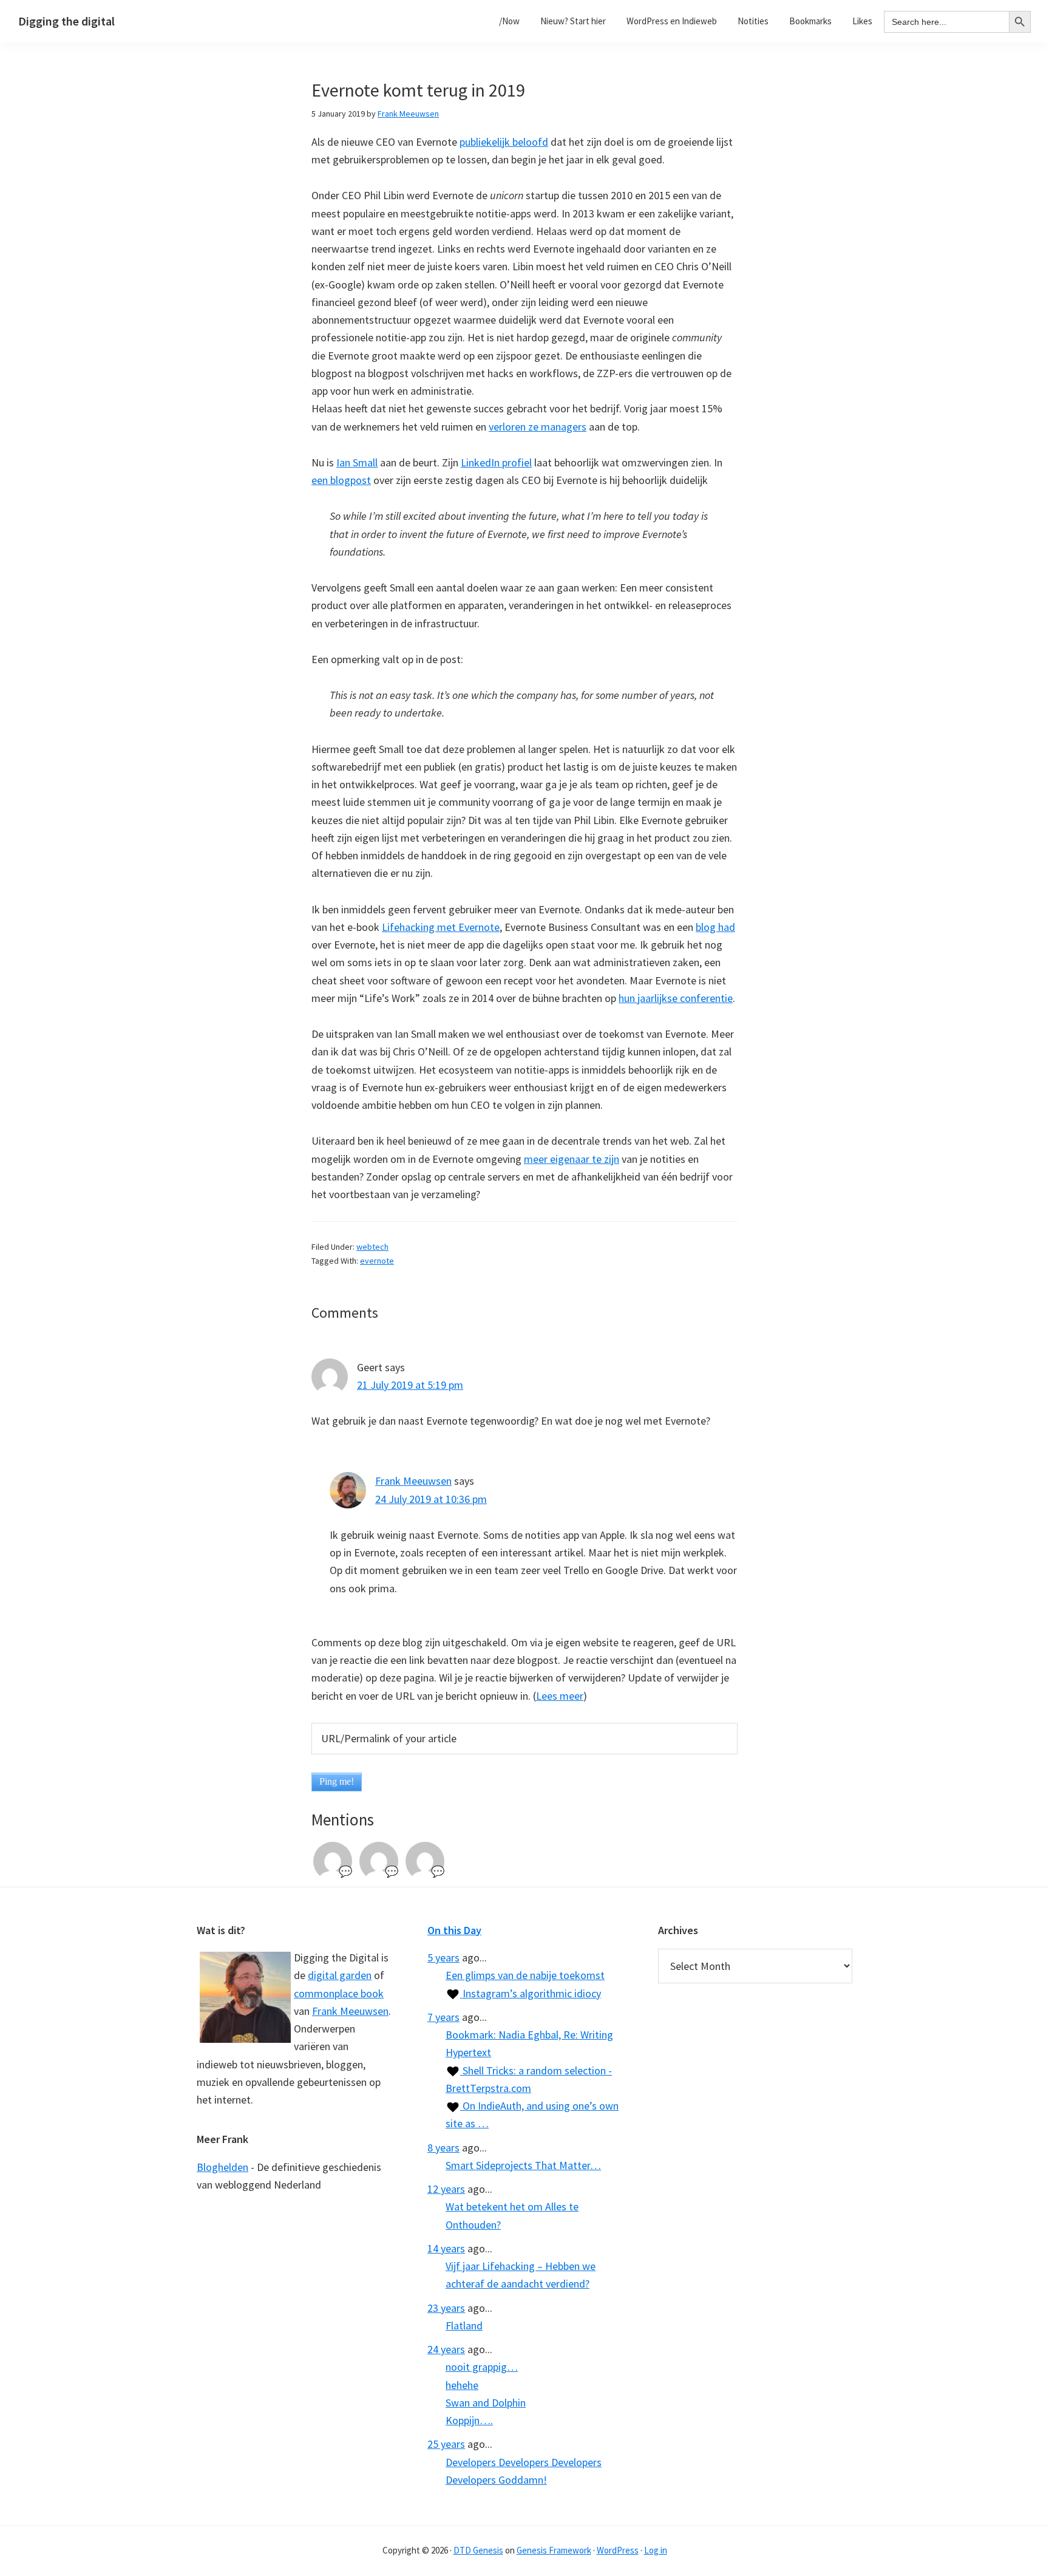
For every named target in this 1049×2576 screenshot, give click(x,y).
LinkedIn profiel (496, 462)
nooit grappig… (482, 2367)
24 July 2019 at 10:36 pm (431, 1499)
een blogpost (341, 480)
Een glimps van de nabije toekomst (525, 1975)
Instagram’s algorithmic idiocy (531, 1993)
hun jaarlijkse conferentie (676, 998)
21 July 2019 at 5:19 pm (410, 1385)
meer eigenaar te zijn (572, 1159)
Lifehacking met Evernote (441, 927)
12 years (446, 2189)
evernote (377, 1261)
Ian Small (357, 462)
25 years (446, 2444)
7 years (443, 2017)
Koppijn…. (469, 2420)
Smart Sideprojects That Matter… (523, 2165)
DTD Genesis (478, 2550)
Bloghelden (222, 2167)
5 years (443, 1958)
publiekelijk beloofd (504, 142)
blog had (715, 927)
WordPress (618, 2550)
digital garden (340, 1975)
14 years (446, 2248)
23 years (446, 2308)
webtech (372, 1247)
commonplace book (339, 1993)
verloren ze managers (538, 427)
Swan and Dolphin (486, 2403)
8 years (443, 2148)
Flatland (464, 2326)
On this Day (454, 1930)
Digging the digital (66, 21)
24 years (446, 2349)
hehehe (462, 2385)
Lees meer (560, 1696)
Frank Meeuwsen (413, 1481)
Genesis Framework (554, 2550)
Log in (656, 2550)
